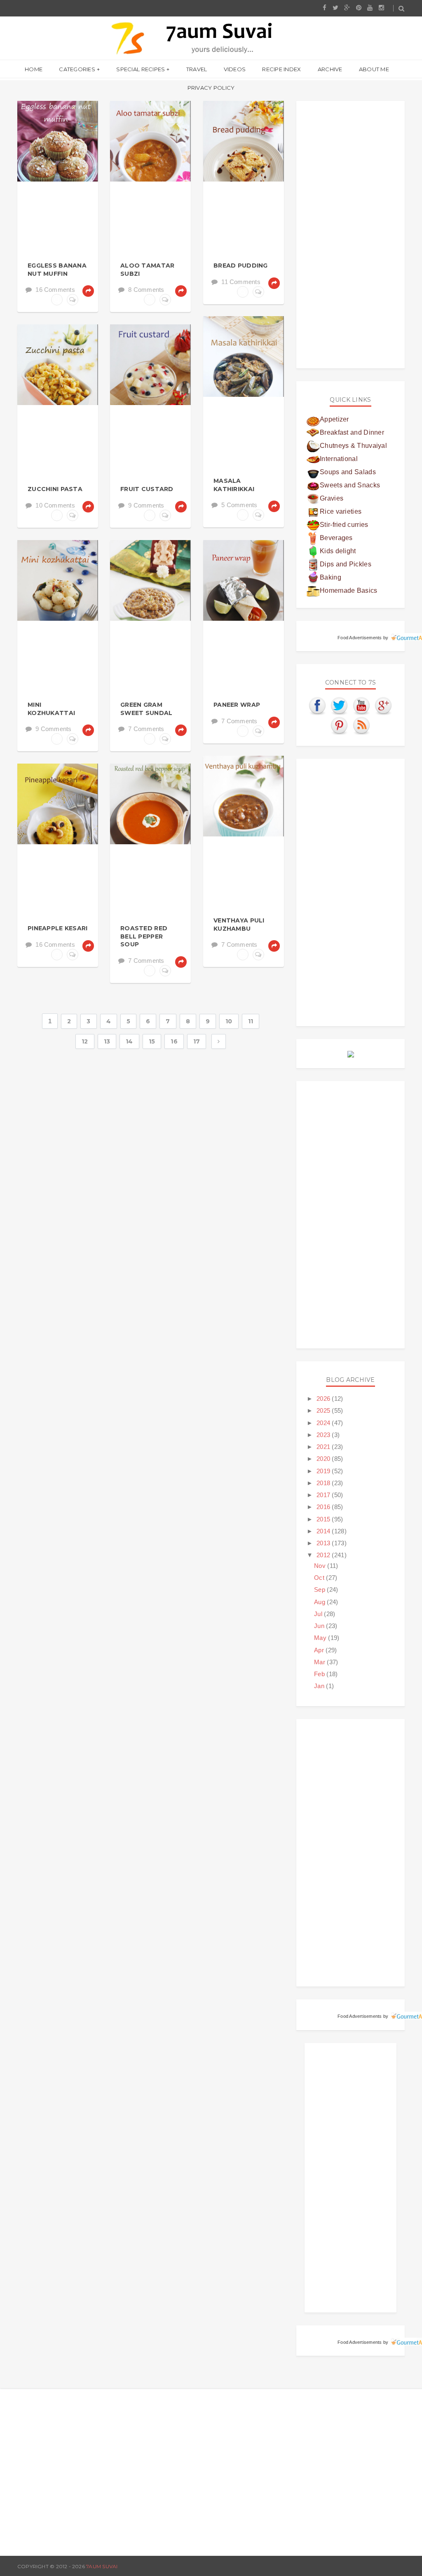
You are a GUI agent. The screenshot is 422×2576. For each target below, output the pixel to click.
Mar (320, 1662)
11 (251, 1021)
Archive (330, 69)
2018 (324, 1483)
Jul (319, 1614)
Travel (197, 69)
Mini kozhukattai (51, 709)
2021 (324, 1447)
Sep (320, 1590)
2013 (324, 1543)
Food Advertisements (360, 638)
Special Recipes (141, 69)
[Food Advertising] (351, 1054)
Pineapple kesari (57, 928)
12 (85, 1041)
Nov (321, 1566)
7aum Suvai (102, 2566)
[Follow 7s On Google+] (383, 705)
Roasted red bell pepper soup (144, 936)
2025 (324, 1410)
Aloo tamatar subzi (147, 270)
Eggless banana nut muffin (57, 270)
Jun (320, 1626)
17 (197, 1041)
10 (229, 1021)
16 (174, 1041)
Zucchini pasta (55, 489)
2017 (324, 1495)
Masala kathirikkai (234, 485)
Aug (320, 1602)
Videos (235, 69)
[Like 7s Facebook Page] (318, 705)
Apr (320, 1650)
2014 (324, 1531)
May (321, 1638)
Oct (320, 1578)
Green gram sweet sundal (146, 709)
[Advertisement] (350, 235)
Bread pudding (241, 266)
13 (107, 1041)
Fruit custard (147, 489)
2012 (324, 1555)
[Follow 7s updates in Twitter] (339, 705)
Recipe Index (281, 69)
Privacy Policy (211, 88)
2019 (324, 1471)
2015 (324, 1519)
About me (374, 69)
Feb (320, 1674)
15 (152, 1041)
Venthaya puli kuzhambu (239, 925)
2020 (324, 1459)
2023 (324, 1435)
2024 (324, 1423)
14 (129, 1041)
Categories (77, 69)
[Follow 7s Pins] (339, 725)
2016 (324, 1507)
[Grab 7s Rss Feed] (362, 725)
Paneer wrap (237, 705)
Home (34, 69)
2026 (324, 1399)
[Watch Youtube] (362, 705)
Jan (320, 1686)
